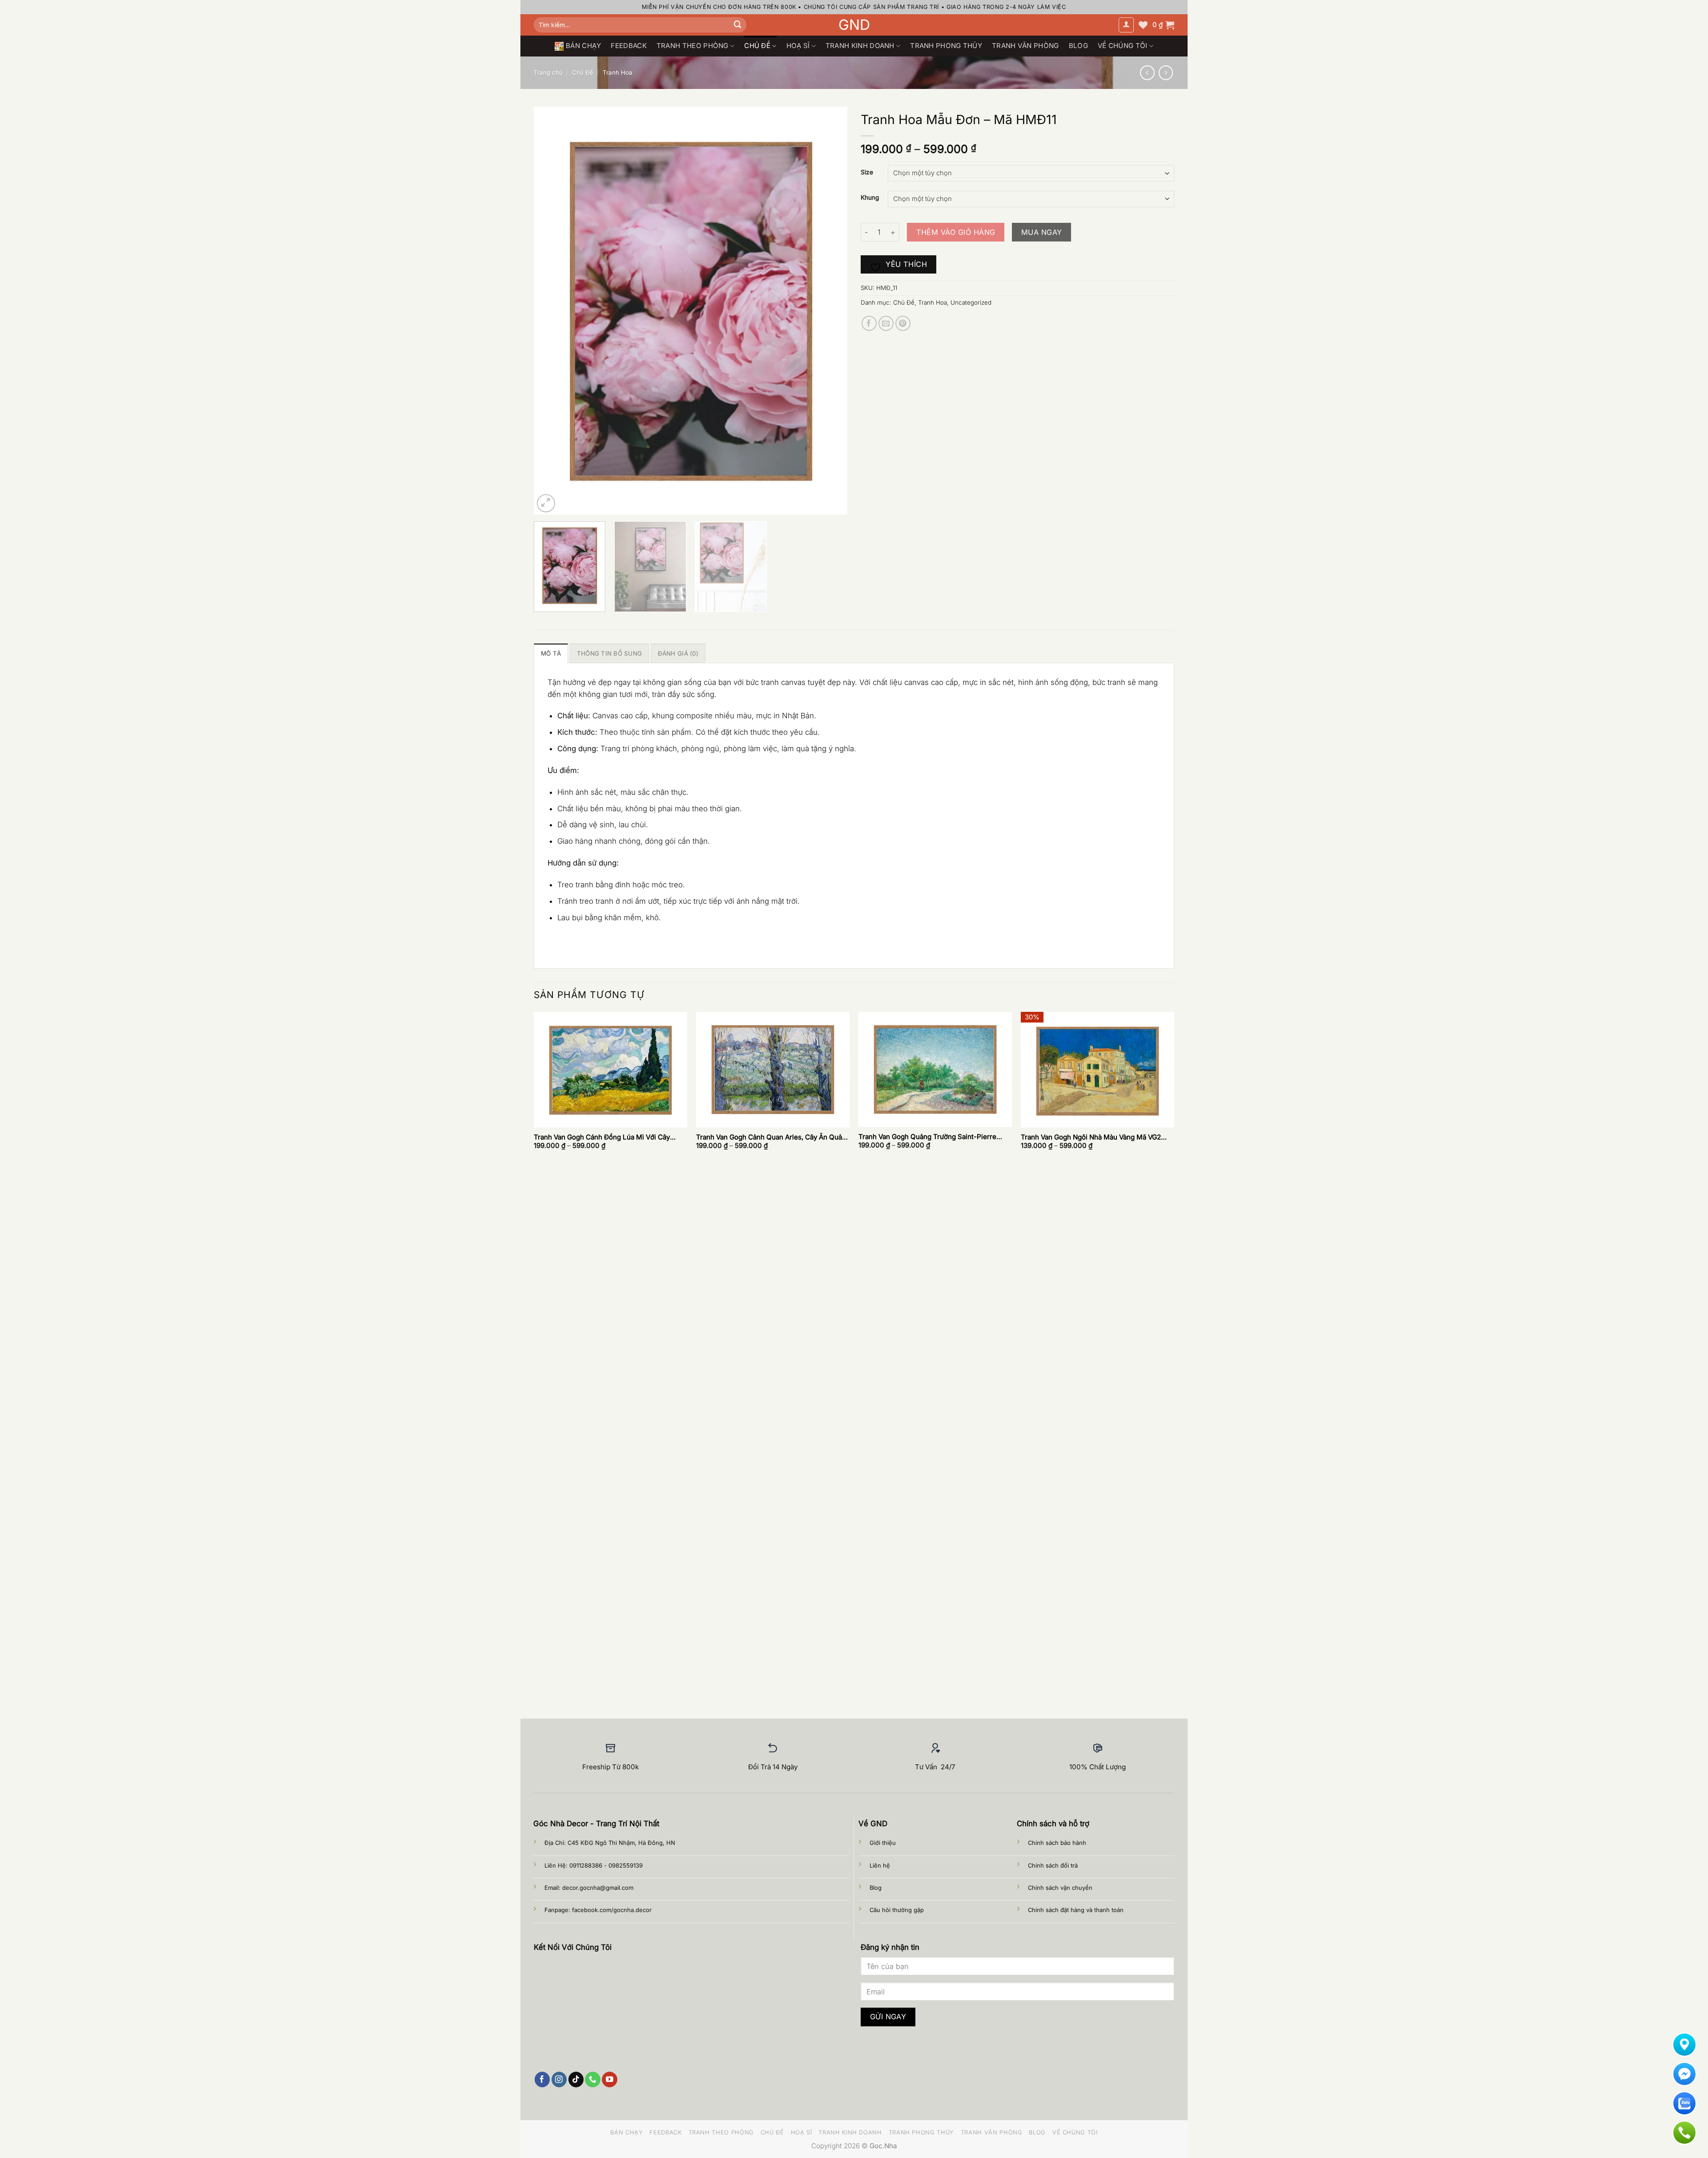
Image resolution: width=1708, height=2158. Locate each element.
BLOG (1078, 46)
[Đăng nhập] (1126, 25)
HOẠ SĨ (798, 46)
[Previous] (551, 310)
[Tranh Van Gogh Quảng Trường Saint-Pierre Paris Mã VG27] (935, 1069)
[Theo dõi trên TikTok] (576, 2079)
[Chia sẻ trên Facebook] (869, 324)
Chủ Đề (583, 72)
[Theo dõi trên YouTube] (610, 2079)
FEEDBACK (628, 46)
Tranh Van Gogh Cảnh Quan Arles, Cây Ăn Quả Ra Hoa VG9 (769, 1137)
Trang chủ (548, 72)
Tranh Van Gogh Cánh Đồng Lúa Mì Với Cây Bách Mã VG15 (602, 1137)
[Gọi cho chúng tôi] (593, 2079)
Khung (870, 197)
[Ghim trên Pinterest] (903, 324)
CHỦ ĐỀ (757, 46)
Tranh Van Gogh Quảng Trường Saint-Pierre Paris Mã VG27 (927, 1137)
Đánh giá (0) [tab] (678, 653)
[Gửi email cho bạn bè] (886, 324)
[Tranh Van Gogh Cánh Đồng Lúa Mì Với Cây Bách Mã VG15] (610, 1070)
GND (854, 25)
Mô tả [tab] (551, 653)
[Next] (830, 310)
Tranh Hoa (618, 72)
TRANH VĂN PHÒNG (1025, 46)
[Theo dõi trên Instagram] (559, 2079)
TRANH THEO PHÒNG (693, 46)
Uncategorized (971, 302)
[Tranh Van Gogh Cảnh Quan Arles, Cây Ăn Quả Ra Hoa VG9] (773, 1070)
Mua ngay (1042, 232)
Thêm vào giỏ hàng (956, 232)
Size (867, 172)
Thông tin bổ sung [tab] (610, 653)
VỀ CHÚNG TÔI (1123, 46)
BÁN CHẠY (583, 46)
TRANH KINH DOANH (860, 46)
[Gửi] (738, 25)
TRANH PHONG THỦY (946, 46)
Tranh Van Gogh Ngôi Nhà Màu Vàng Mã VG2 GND (1091, 1137)
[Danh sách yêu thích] (1143, 25)
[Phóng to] (546, 503)
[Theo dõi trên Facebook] (542, 2079)
